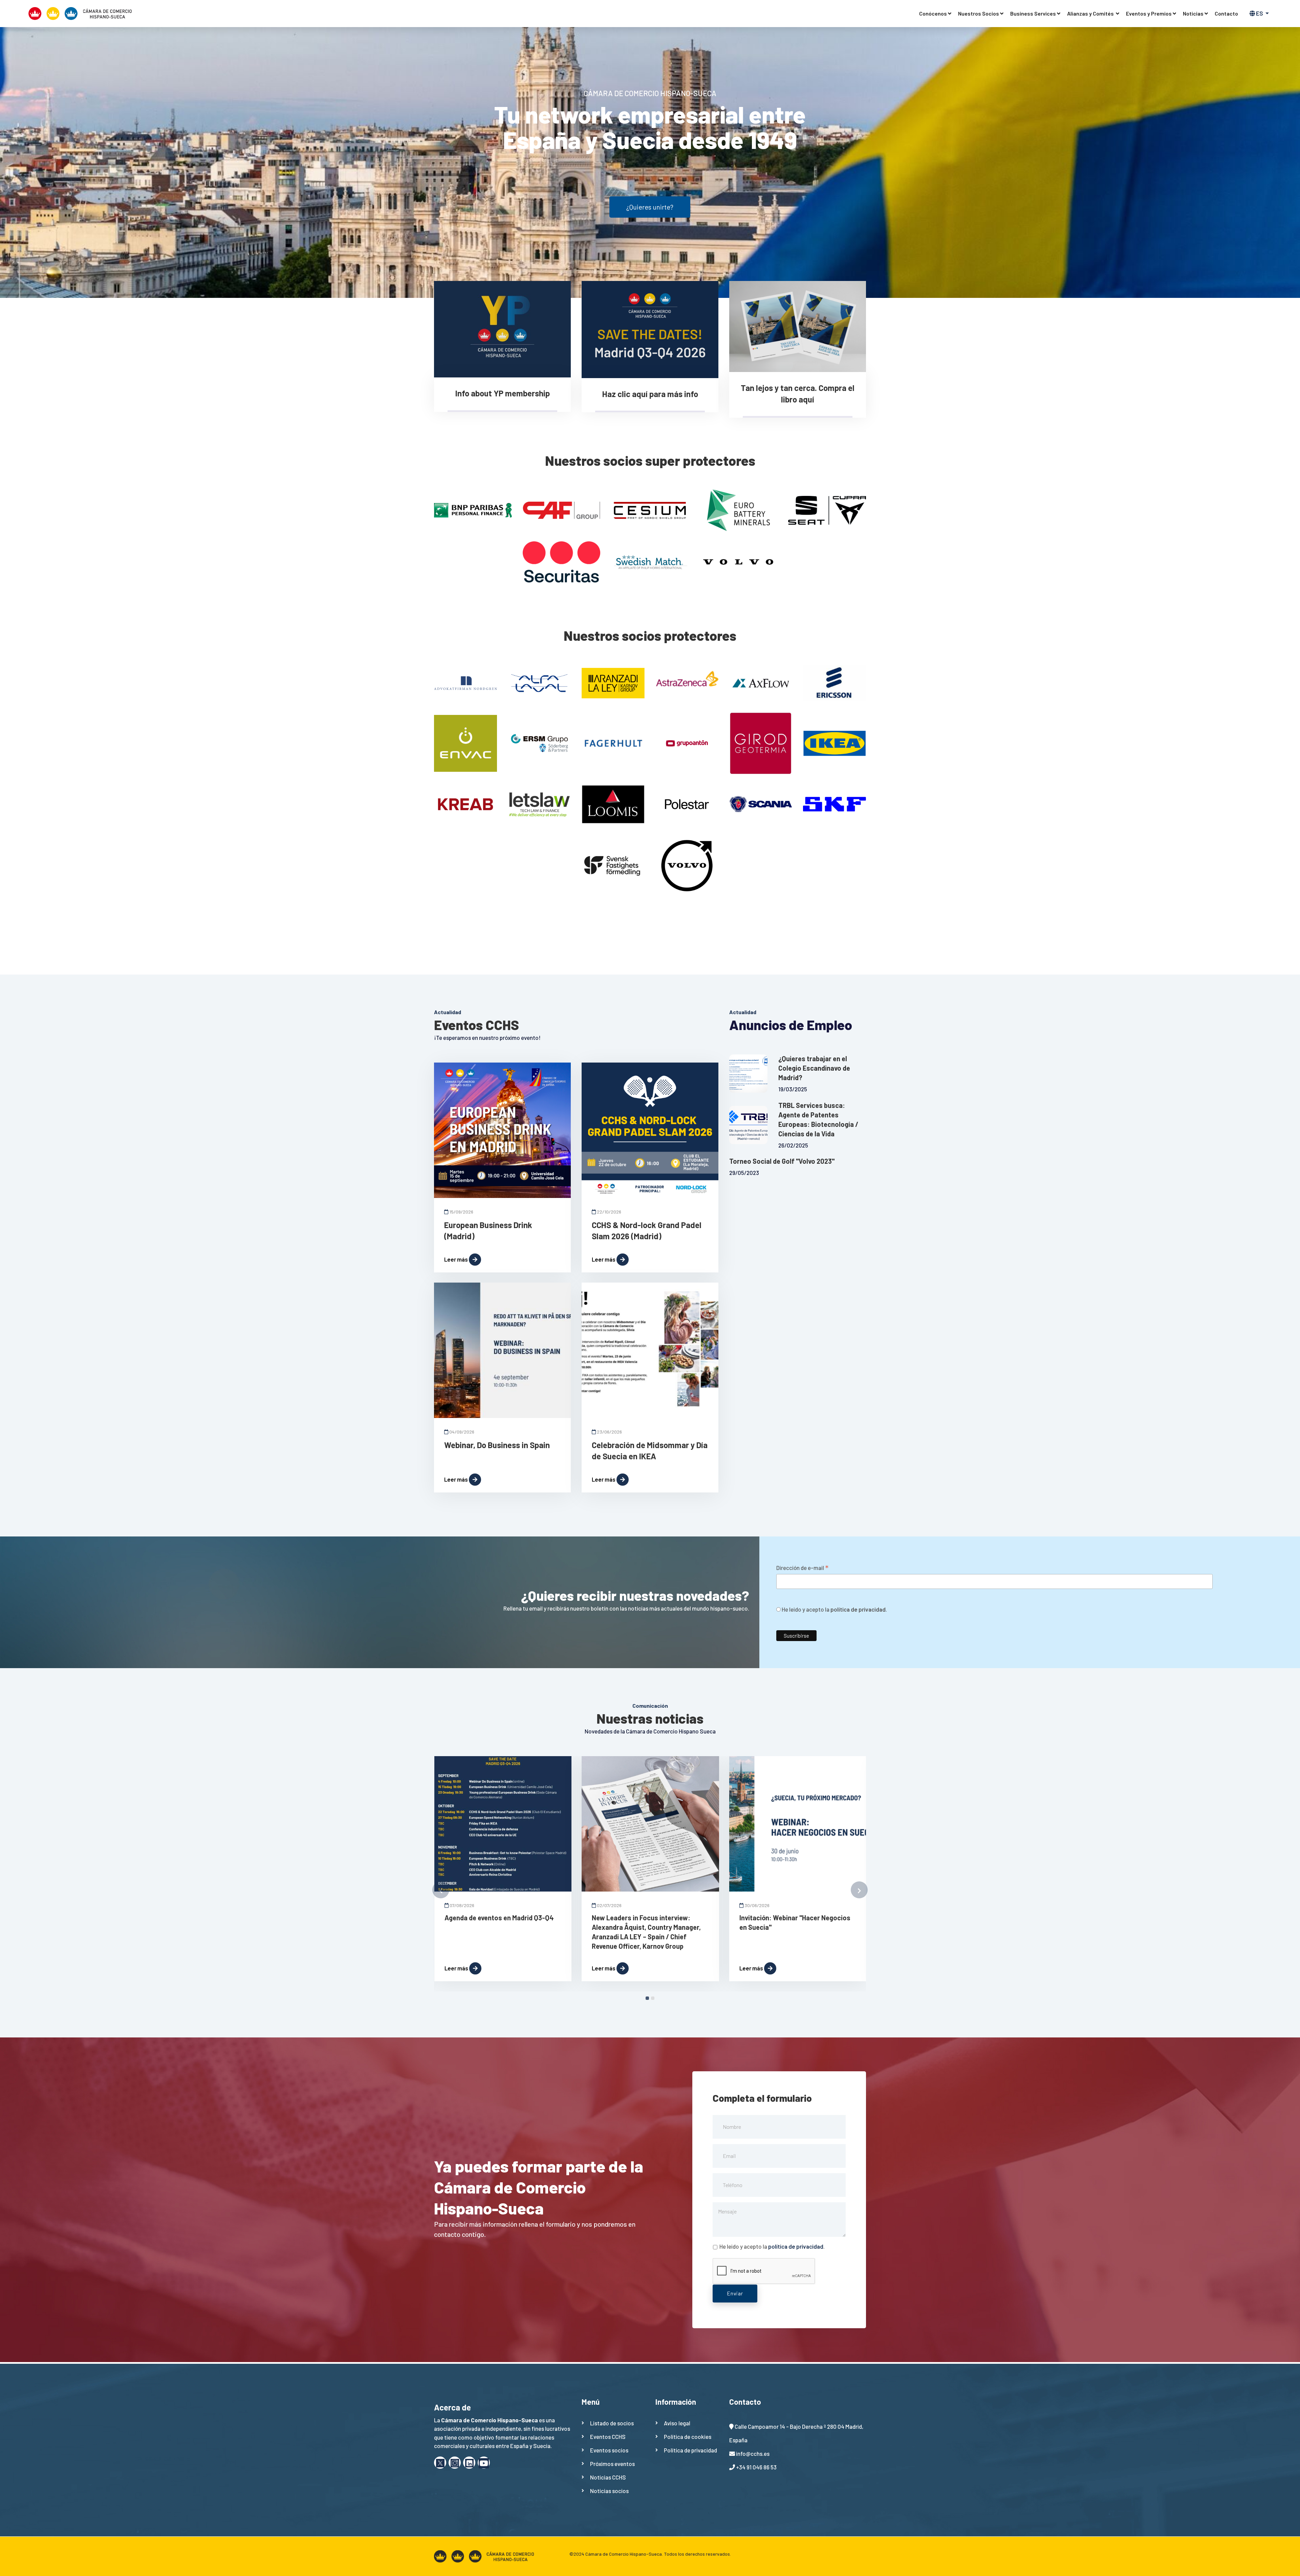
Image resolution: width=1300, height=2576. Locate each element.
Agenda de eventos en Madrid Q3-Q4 (499, 1918)
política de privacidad (858, 1609)
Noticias (1193, 13)
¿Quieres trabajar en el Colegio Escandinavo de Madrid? (814, 1068)
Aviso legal (677, 2423)
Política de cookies (688, 2437)
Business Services (1033, 13)
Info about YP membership (503, 393)
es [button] (1260, 13)
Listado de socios (612, 2423)
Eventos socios (609, 2450)
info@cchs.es (753, 2453)
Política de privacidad (690, 2450)
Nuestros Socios (979, 13)
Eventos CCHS (608, 2437)
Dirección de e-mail (802, 1568)
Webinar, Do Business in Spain (497, 1445)
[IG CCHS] (455, 2463)
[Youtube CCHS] (484, 2463)
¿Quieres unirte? (650, 207)
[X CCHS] (440, 2463)
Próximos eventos (612, 2464)
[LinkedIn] (469, 2463)
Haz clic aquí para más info (650, 394)
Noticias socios (609, 2491)
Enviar (735, 2293)
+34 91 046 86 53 (756, 2467)
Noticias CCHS (608, 2477)
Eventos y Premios (1149, 13)
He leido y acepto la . (834, 1609)
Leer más (456, 1259)
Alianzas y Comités (1091, 13)
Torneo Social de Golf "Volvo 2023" (782, 1161)
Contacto (1226, 13)
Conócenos (933, 13)
